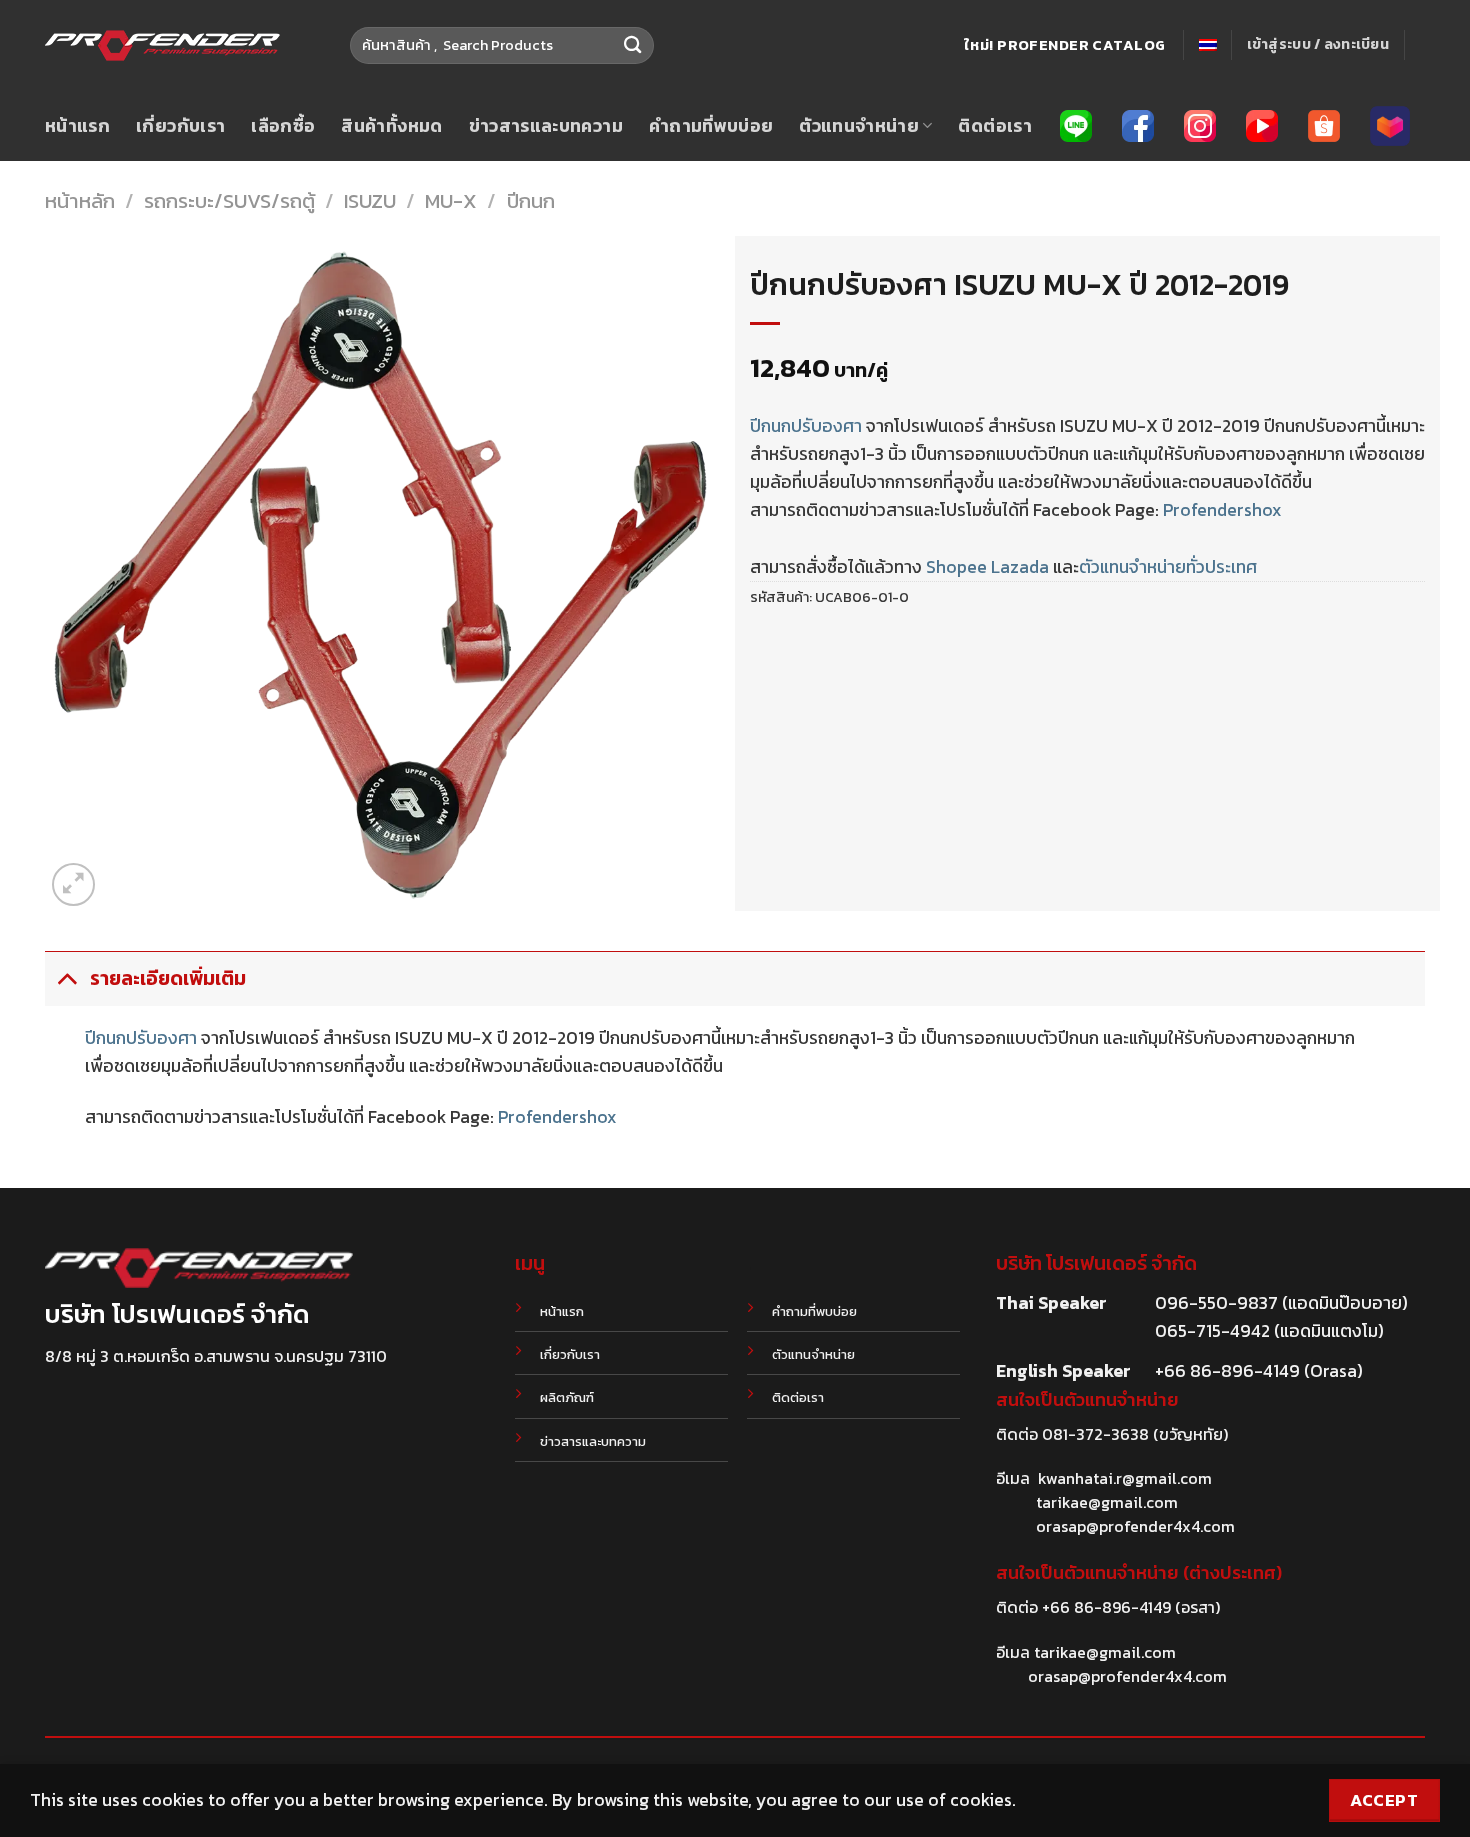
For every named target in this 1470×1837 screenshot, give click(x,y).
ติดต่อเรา (994, 126)
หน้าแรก (77, 126)
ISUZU (370, 201)
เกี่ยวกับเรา (180, 126)
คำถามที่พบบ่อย (711, 126)
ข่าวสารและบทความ (546, 126)
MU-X (451, 201)
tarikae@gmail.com (1107, 1502)
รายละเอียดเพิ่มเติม (168, 978)
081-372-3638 (1095, 1434)
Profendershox (1222, 510)
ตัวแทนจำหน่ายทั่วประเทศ (1168, 567)
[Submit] (633, 45)
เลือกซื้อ (283, 126)
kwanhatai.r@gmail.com (1125, 1478)
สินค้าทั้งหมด (391, 126)
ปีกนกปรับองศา (806, 426)
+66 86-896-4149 (1106, 1607)
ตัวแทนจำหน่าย (859, 126)
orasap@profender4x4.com (1135, 1526)
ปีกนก (531, 201)
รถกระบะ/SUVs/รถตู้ (229, 201)
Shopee (956, 567)
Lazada (1020, 567)
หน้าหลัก (80, 201)
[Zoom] (73, 884)
